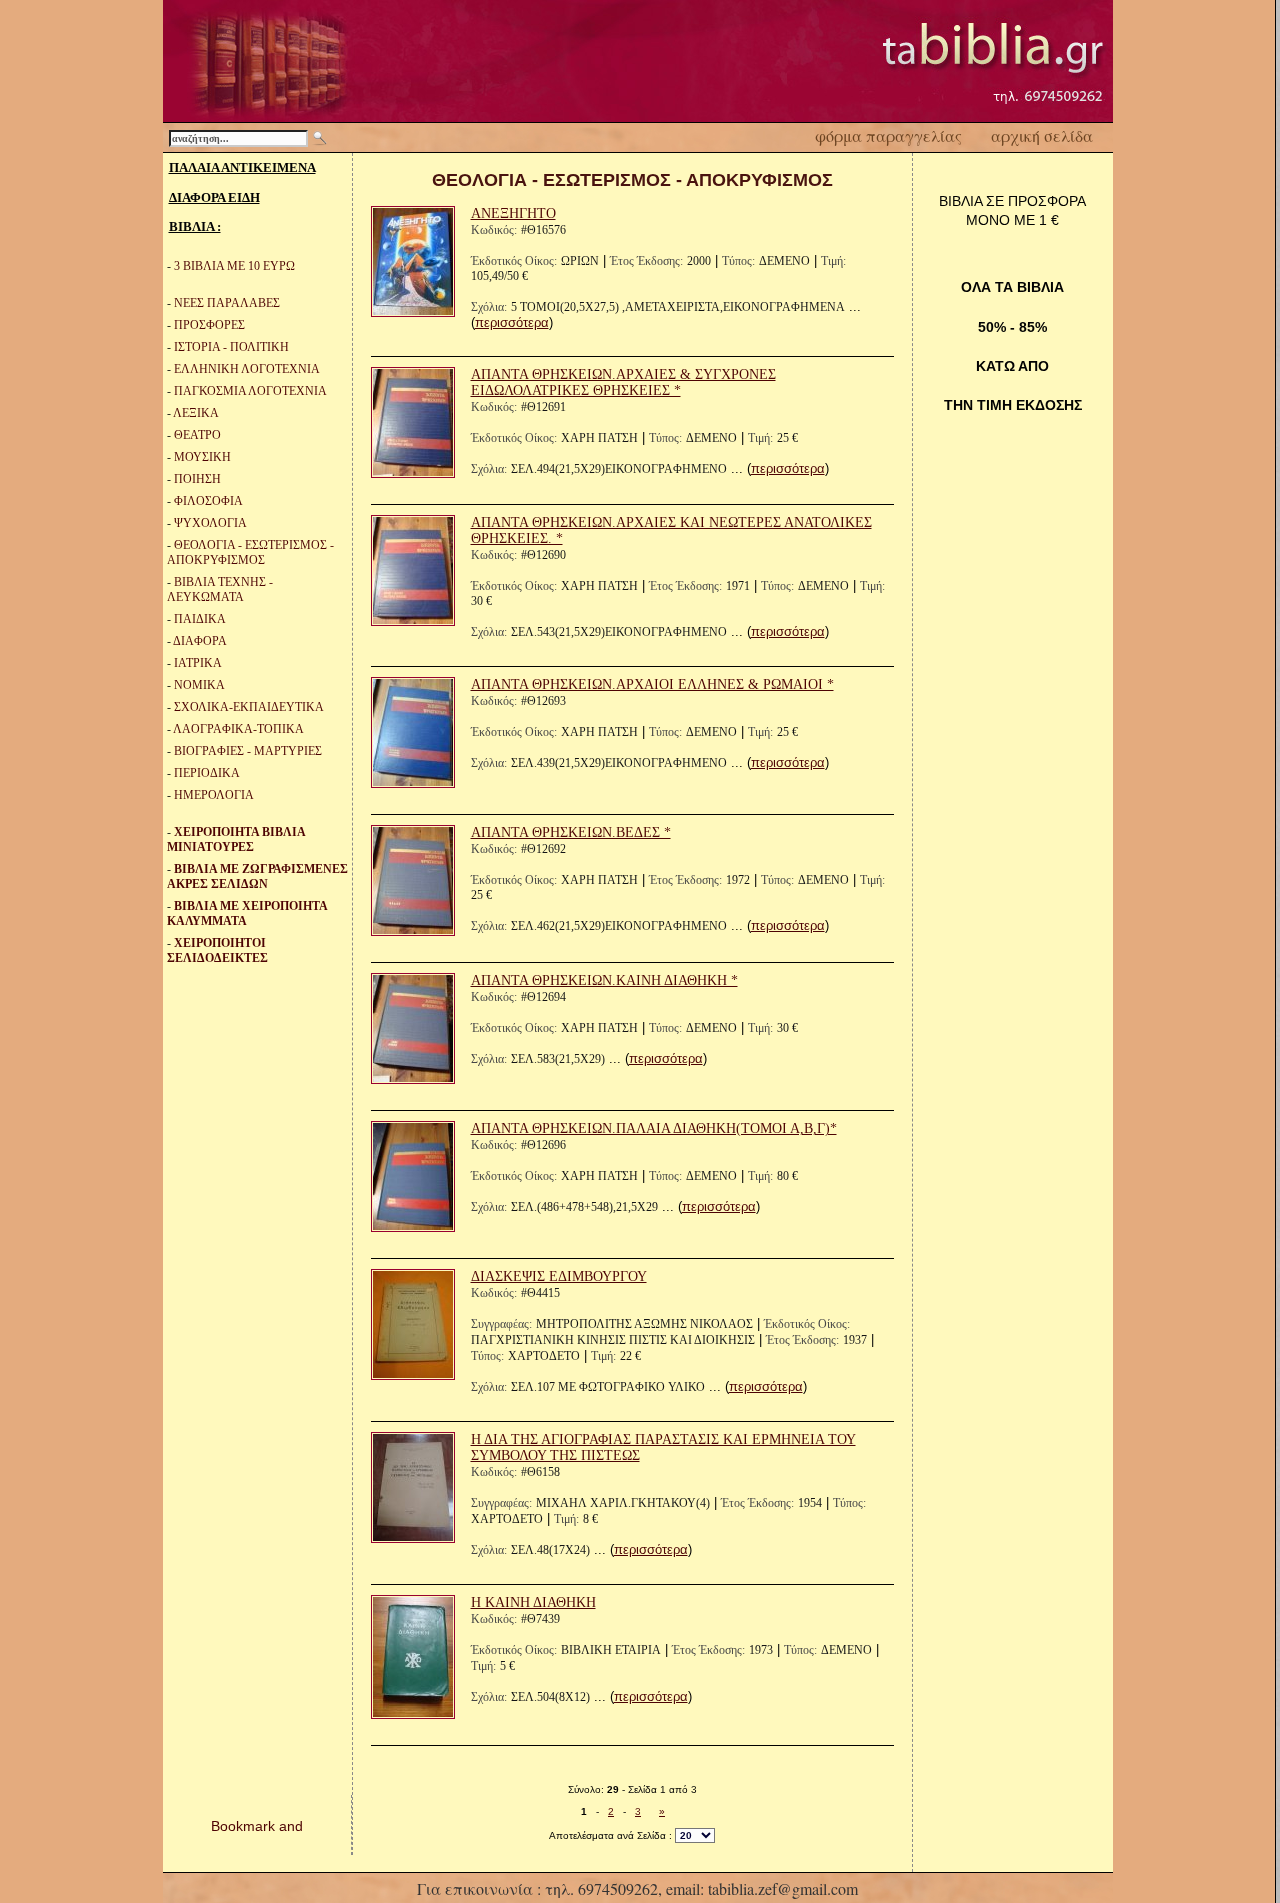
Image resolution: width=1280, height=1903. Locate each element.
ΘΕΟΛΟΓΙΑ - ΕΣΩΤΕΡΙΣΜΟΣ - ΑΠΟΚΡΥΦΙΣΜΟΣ (250, 552)
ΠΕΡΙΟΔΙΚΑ (207, 773)
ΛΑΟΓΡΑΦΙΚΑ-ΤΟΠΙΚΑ (238, 729)
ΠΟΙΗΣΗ (197, 479)
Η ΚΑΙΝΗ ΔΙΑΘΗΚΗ (533, 1602)
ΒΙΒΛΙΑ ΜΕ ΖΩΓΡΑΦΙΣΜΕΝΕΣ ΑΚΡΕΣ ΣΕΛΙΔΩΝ (257, 876)
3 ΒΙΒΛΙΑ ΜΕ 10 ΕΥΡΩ (234, 266)
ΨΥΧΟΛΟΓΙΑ (210, 523)
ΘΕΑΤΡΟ (197, 435)
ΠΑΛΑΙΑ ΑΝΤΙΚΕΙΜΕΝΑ (242, 167)
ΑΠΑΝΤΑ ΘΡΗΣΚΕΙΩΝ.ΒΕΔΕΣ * (571, 832)
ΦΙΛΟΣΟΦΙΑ (208, 501)
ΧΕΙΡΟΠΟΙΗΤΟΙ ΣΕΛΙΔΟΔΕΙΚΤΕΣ (217, 950)
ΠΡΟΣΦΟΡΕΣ (209, 325)
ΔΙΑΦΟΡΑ (200, 641)
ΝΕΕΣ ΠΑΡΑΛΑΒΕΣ (227, 303)
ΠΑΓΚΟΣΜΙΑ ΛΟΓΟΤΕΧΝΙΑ (250, 391)
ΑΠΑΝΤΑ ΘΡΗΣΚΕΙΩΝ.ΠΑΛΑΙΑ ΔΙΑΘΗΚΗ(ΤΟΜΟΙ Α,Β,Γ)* (654, 1128)
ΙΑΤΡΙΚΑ (198, 663)
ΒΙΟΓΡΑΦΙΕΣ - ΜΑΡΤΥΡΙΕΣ (248, 751)
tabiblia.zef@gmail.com (783, 1888)
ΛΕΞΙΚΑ (196, 413)
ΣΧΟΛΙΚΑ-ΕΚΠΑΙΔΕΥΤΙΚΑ (249, 707)
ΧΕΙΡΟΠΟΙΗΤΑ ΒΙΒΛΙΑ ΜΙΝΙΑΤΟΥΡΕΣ (236, 839)
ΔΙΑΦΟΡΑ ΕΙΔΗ (214, 197)
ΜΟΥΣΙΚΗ (202, 457)
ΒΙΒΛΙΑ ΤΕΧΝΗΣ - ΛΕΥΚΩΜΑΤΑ (220, 589)
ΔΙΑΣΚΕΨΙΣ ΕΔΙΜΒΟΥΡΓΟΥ (559, 1276)
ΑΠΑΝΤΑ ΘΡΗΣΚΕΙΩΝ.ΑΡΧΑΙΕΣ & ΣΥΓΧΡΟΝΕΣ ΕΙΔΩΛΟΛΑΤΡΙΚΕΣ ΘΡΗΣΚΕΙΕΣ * (623, 382)
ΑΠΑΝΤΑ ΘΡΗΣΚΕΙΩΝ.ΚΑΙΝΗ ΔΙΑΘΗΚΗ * (604, 980)
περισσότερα (512, 322)
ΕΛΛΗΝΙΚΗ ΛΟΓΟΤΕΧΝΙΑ (247, 369)
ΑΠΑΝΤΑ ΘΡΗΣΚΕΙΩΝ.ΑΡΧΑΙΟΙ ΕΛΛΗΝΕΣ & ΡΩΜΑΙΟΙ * (652, 684)
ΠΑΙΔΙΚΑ (200, 619)
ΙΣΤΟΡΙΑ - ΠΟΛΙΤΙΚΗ (231, 347)
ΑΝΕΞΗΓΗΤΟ (513, 213)
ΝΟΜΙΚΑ (199, 685)
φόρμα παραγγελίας (888, 135)
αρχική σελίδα (1042, 135)
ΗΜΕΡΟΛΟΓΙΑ (214, 795)
